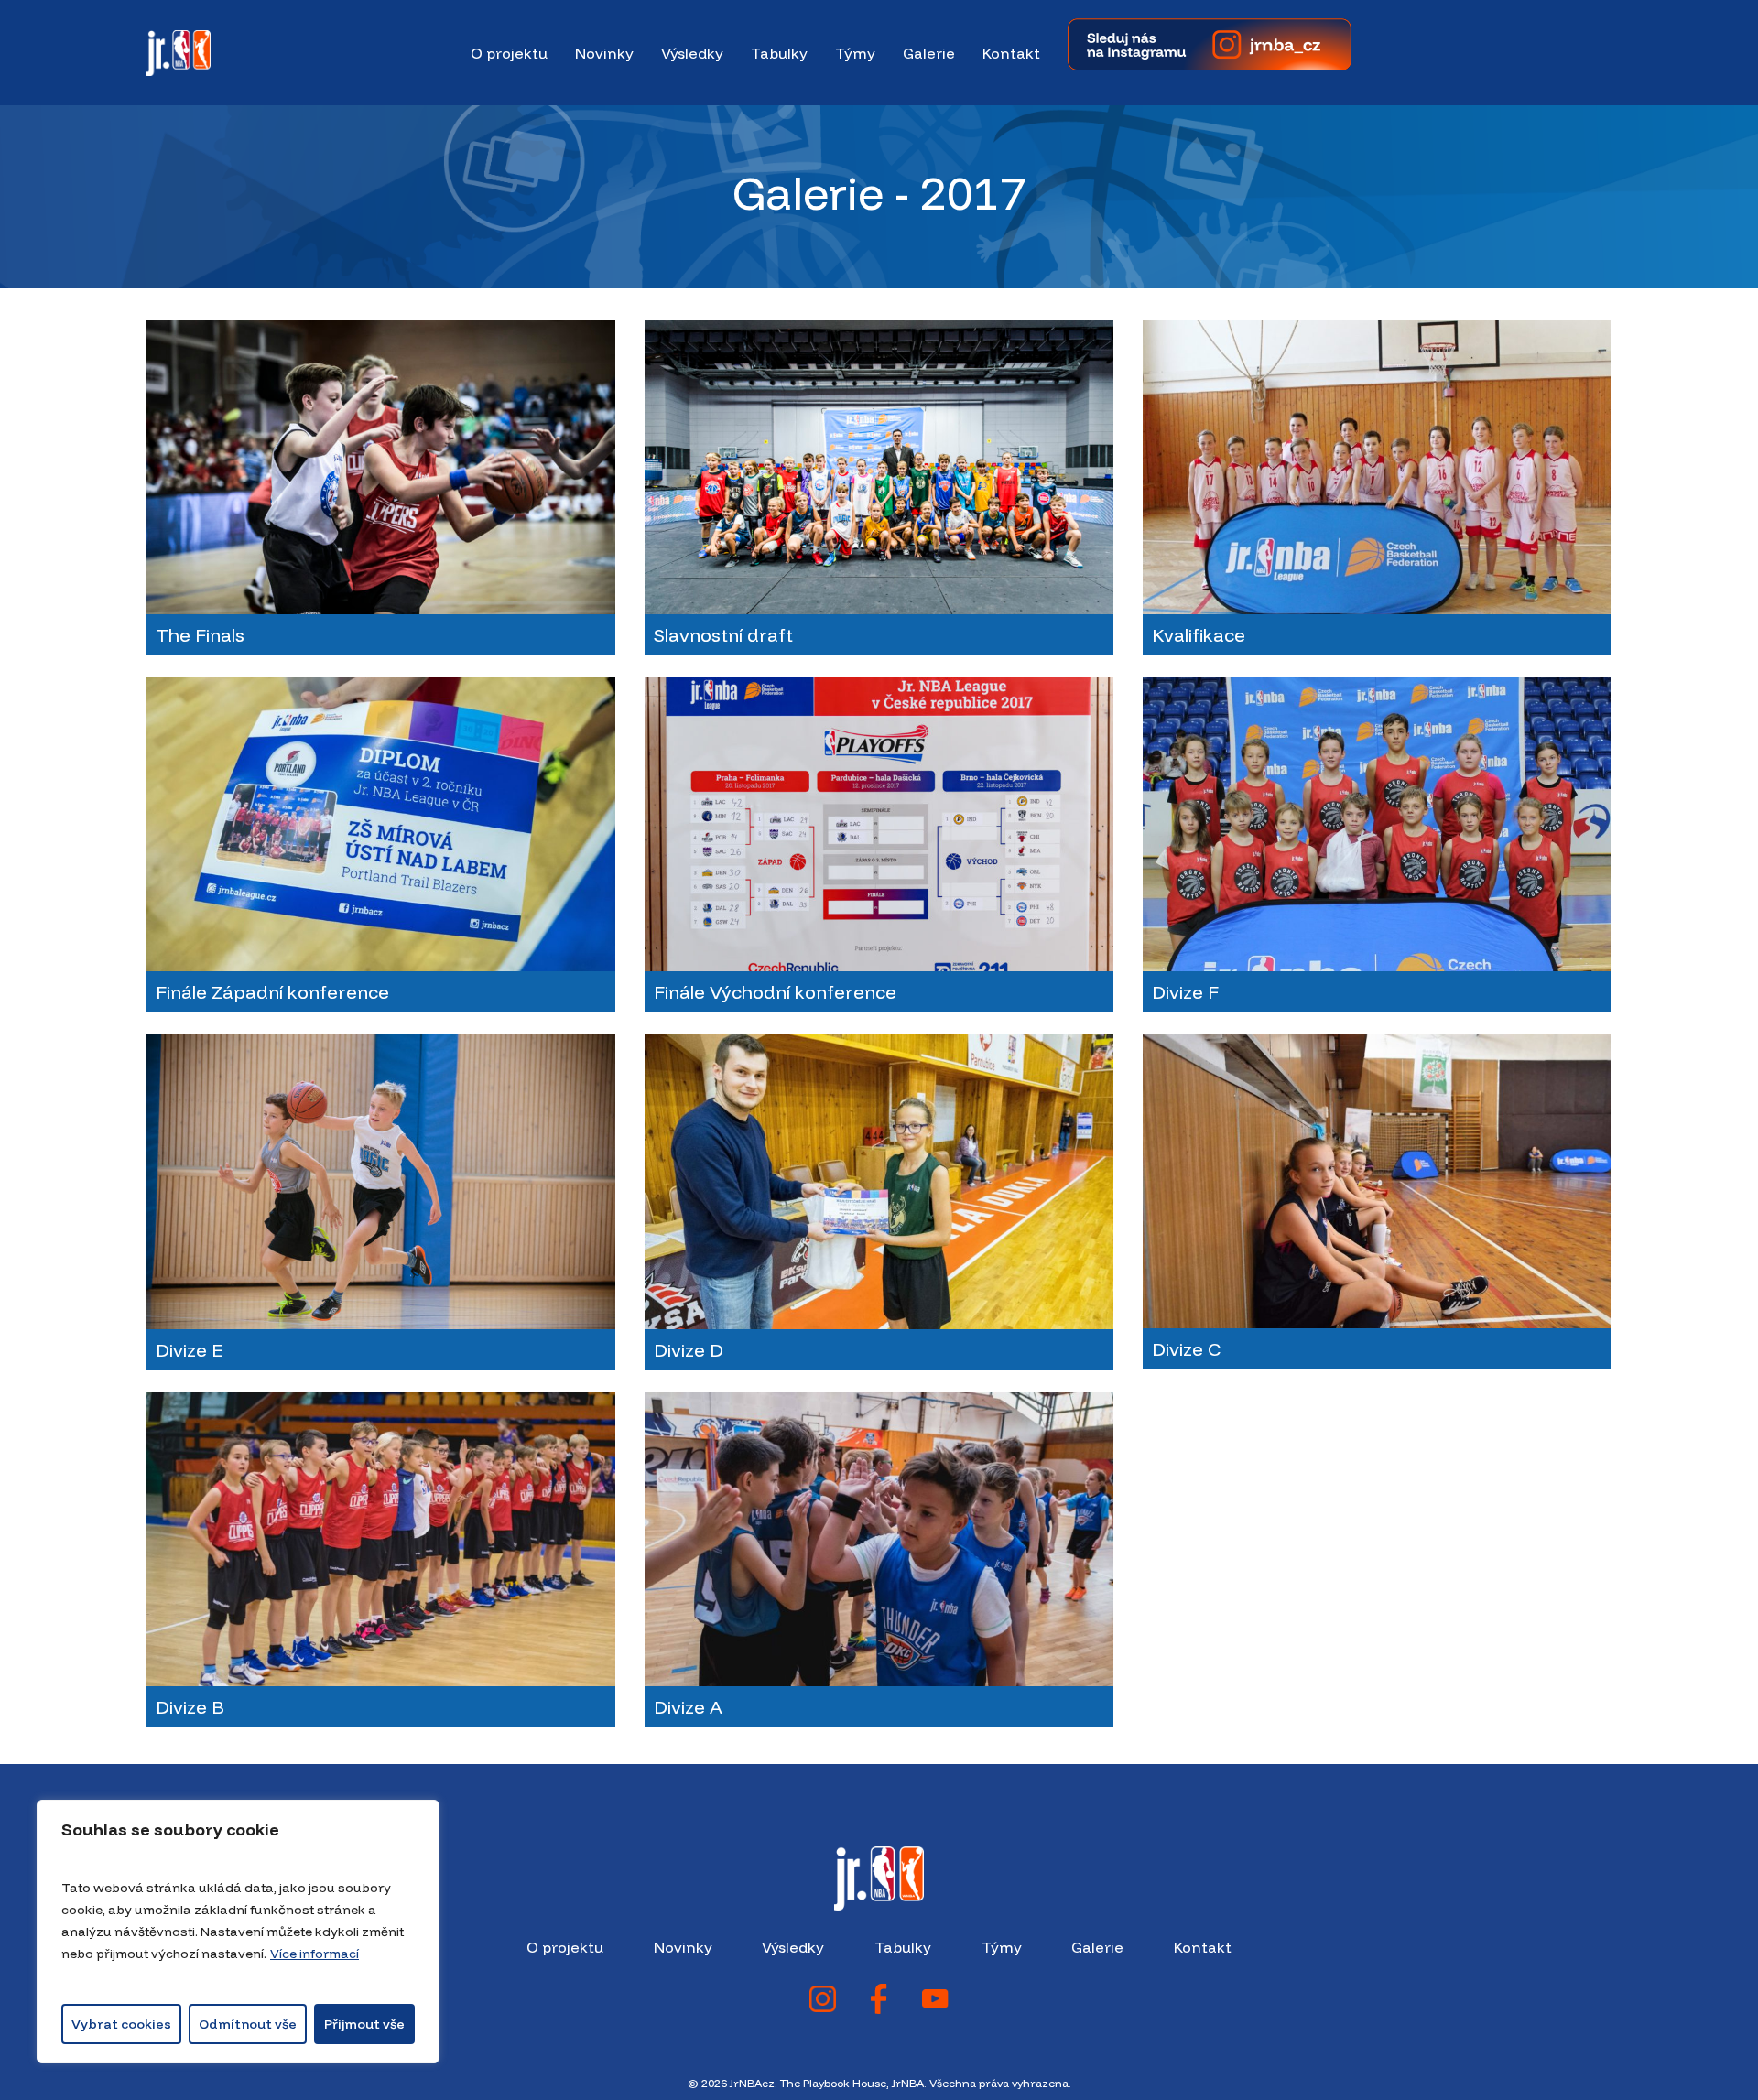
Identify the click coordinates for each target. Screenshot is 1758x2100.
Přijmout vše (364, 2024)
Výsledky (793, 1947)
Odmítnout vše (248, 2024)
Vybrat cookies (121, 2024)
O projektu (565, 1947)
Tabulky (903, 1947)
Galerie (1097, 1947)
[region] (238, 1932)
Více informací (315, 1954)
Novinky (683, 1947)
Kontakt (1203, 1947)
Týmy (1002, 1947)
